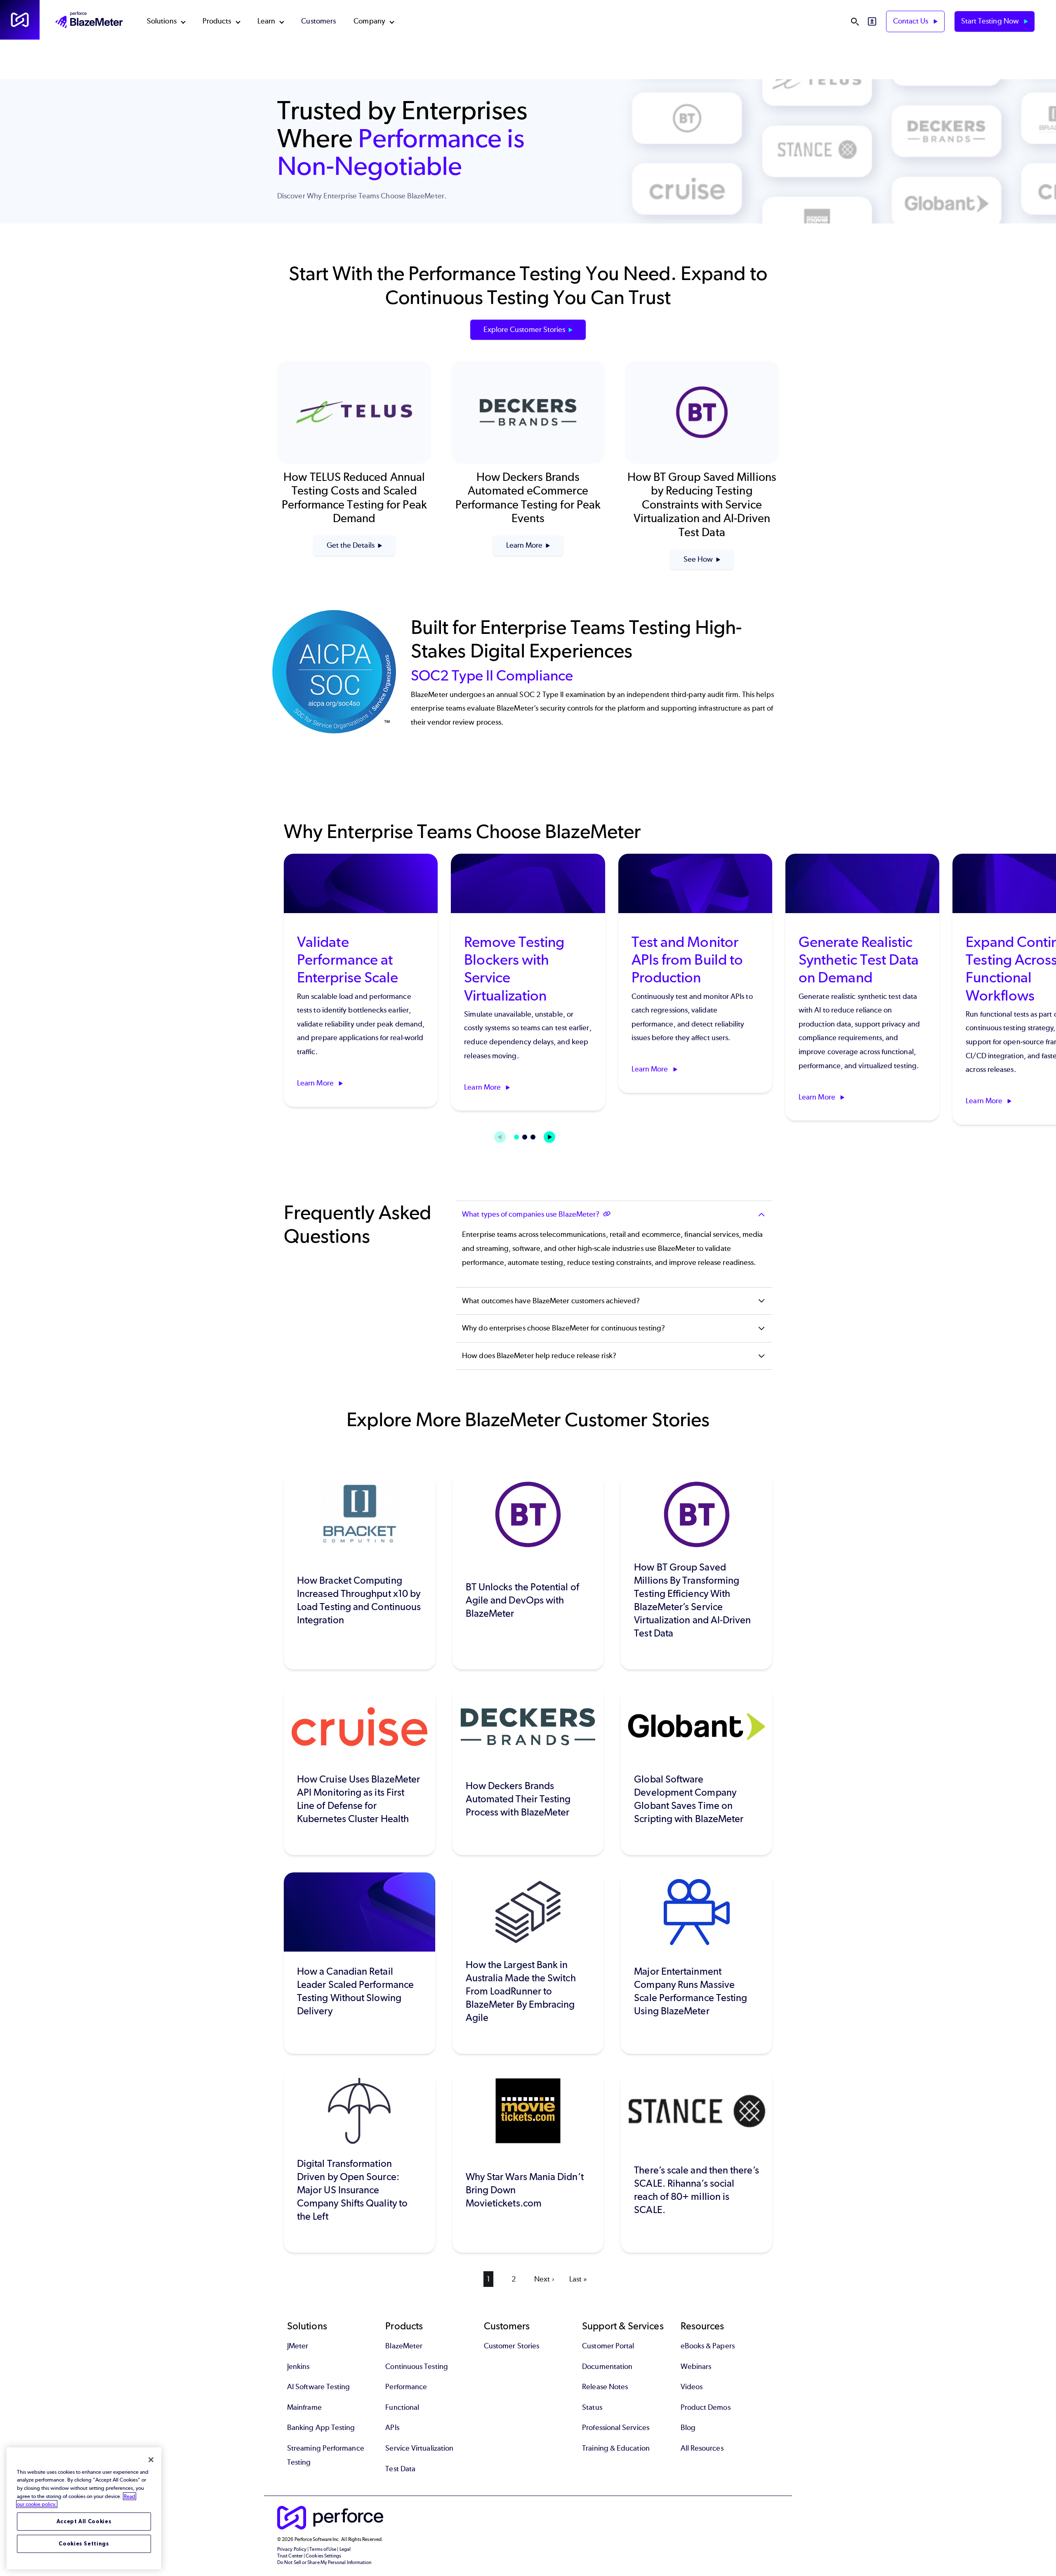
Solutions (162, 21)
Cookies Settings (84, 2544)
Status (592, 2407)
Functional (402, 2407)
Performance (406, 2387)
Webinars (696, 2366)
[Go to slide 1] (516, 1137)
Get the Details (351, 545)
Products (217, 21)
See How (698, 559)
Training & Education (616, 2448)
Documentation (607, 2366)
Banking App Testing (321, 2428)
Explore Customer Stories (524, 330)
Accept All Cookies (84, 2521)
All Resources (702, 2448)
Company (369, 21)
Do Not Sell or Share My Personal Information (324, 2562)
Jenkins (298, 2366)
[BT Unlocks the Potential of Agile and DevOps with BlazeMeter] (528, 1572)
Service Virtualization (419, 2448)
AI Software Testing (319, 2387)
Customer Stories (511, 2346)
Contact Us (912, 21)
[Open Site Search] (855, 21)
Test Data (400, 2469)
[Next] (549, 1137)
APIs (392, 2428)
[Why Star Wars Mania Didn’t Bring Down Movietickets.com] (528, 2162)
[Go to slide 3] (533, 1137)
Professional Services (616, 2428)
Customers (318, 21)
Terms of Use (323, 2549)
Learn (266, 21)
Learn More (524, 545)
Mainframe (304, 2407)
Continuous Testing (416, 2366)
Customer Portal (608, 2346)
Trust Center (290, 2556)
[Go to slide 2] (525, 1137)
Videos (692, 2387)
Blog (688, 2428)
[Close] (151, 2460)
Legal (345, 2549)
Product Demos (706, 2407)
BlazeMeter (404, 2346)
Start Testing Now (991, 21)
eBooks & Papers (708, 2346)
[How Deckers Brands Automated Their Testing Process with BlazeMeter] (528, 1771)
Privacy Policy (292, 2549)
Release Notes (605, 2387)
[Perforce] (20, 20)
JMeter (298, 2346)
